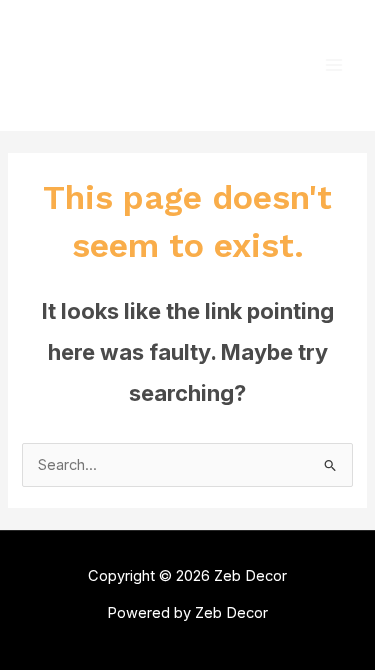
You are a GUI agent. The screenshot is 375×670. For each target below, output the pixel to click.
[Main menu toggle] (334, 65)
